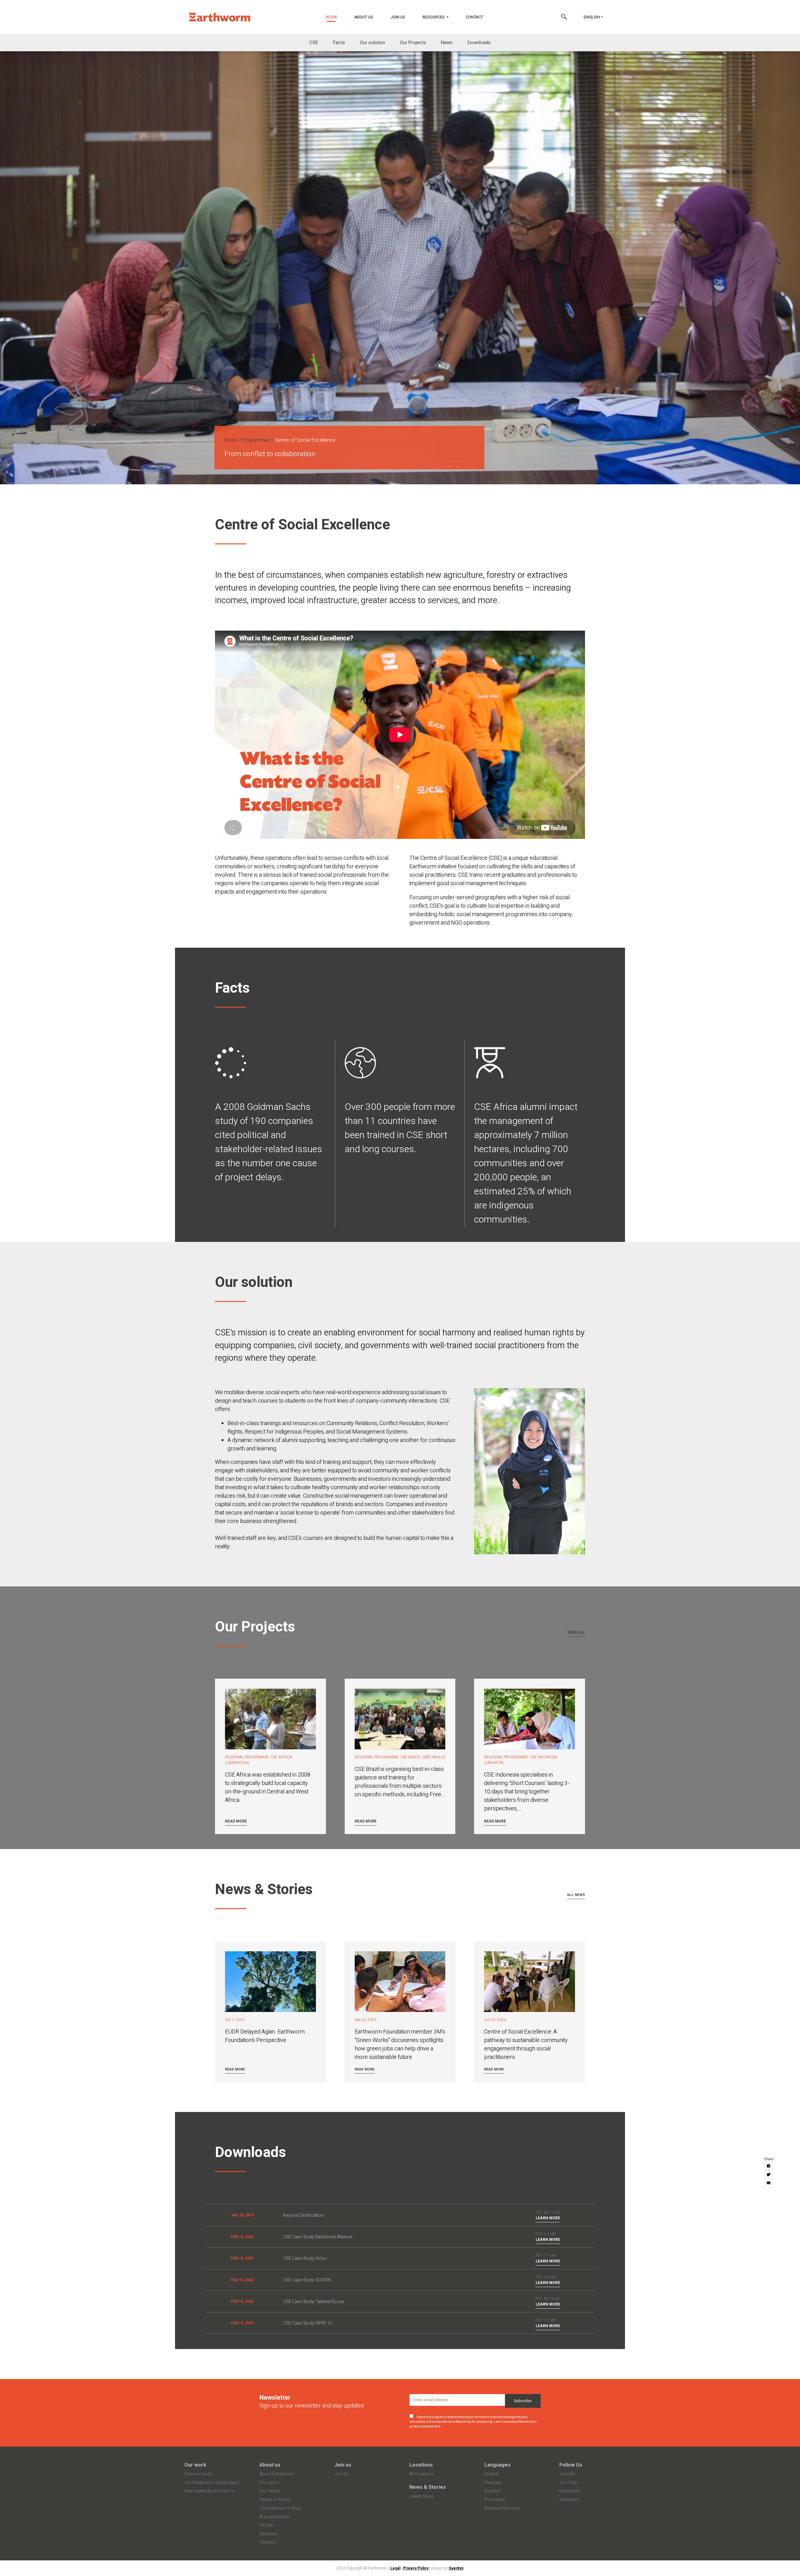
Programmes (255, 440)
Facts (339, 43)
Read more (236, 1821)
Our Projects (413, 43)
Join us (343, 2465)
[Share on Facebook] (769, 2166)
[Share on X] (769, 2174)
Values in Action (275, 2500)
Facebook (570, 2491)
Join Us (398, 17)
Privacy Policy (416, 2568)
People (266, 2525)
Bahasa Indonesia (502, 2508)
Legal (395, 2568)
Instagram (569, 2500)
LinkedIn (567, 2474)
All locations (421, 2474)
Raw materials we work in (209, 2491)
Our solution (372, 43)
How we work (198, 2474)
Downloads (479, 43)
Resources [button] (434, 17)
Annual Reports (275, 2517)
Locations (421, 2465)
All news (576, 1895)
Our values (270, 2491)
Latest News (421, 2496)
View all (576, 1632)
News (447, 43)
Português (495, 2500)
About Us (364, 17)
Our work (195, 2465)
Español (492, 2491)
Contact (474, 17)
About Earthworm (277, 2474)
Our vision (269, 2483)
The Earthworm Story (280, 2508)
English (592, 17)
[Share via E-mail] (769, 2183)
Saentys (456, 2568)
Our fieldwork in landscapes (212, 2483)
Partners (268, 2542)
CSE (314, 43)
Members (269, 2534)
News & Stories (428, 2487)
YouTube (568, 2483)
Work (335, 17)
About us (270, 2465)
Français (493, 2483)
